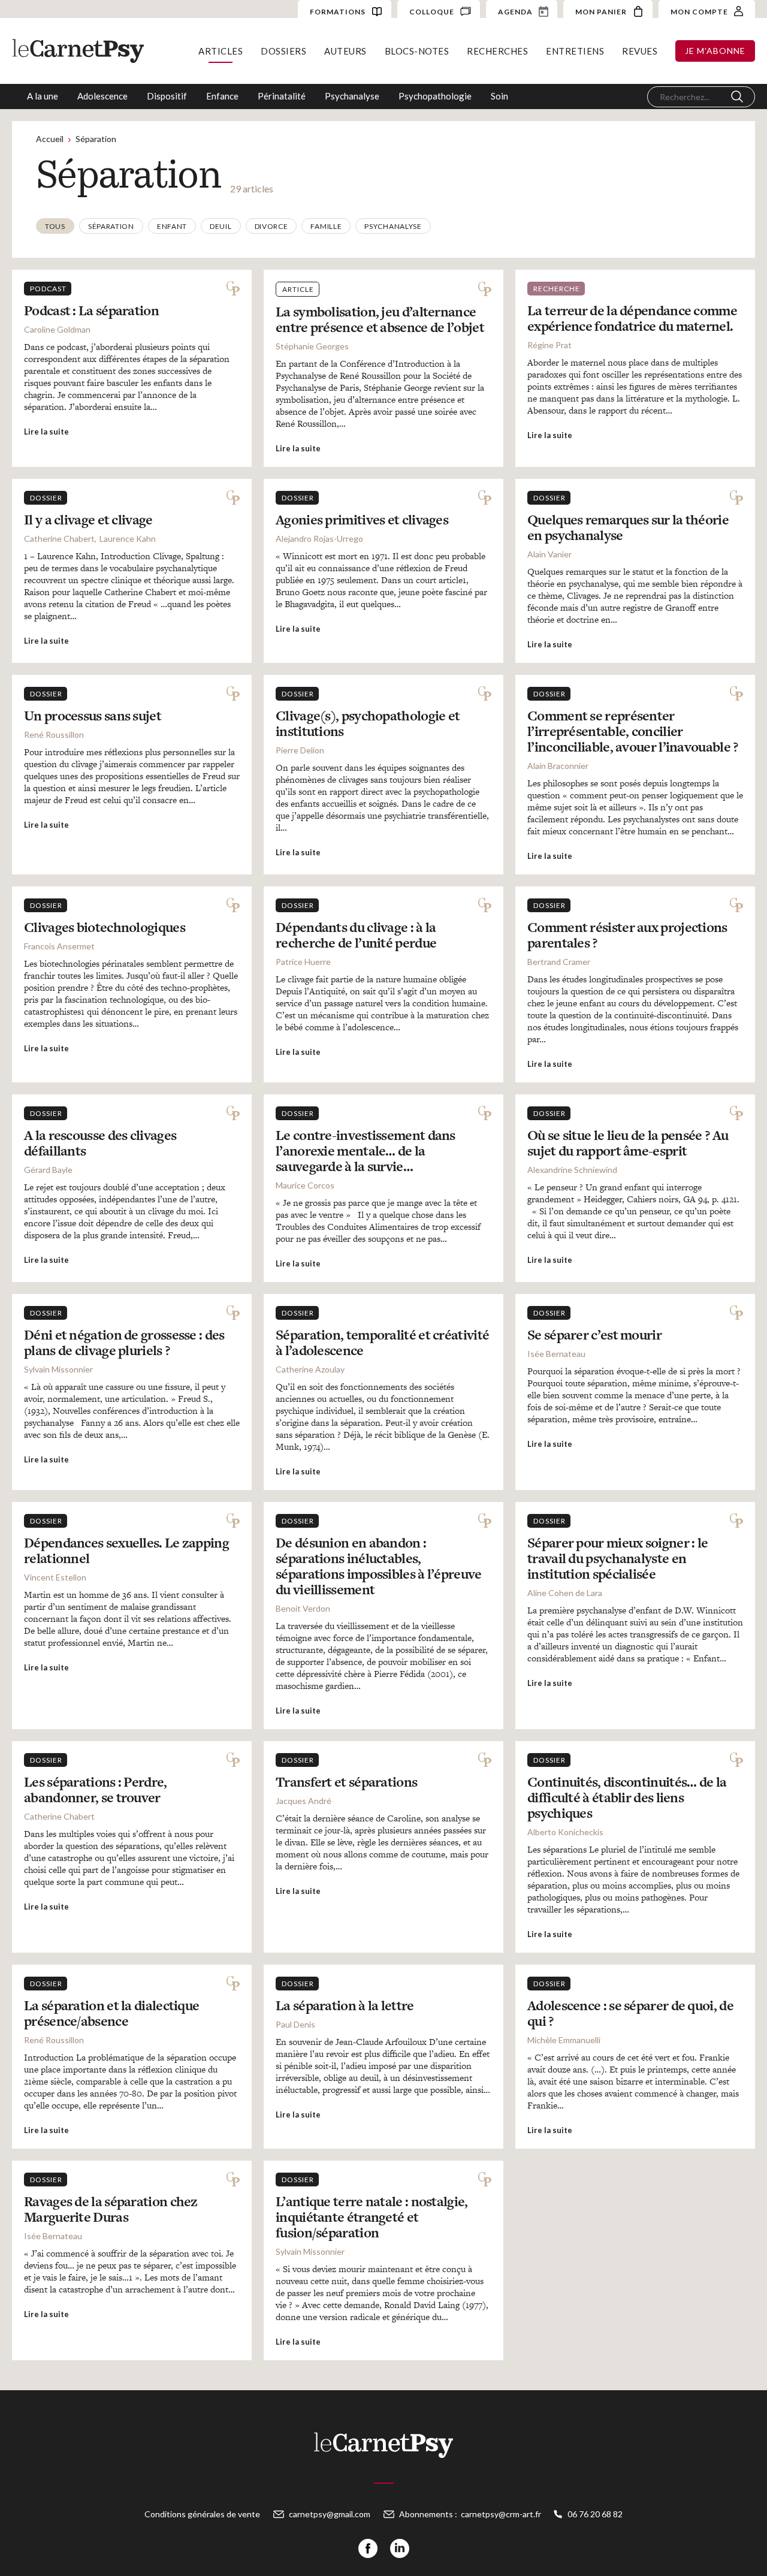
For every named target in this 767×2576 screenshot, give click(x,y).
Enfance (222, 96)
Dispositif (167, 96)
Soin (499, 96)
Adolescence (102, 96)
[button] (55, 226)
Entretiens (575, 51)
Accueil (50, 139)
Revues (640, 51)
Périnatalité (282, 96)
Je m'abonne (715, 51)
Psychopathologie (435, 96)
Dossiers (283, 51)
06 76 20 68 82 (595, 2514)
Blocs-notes (417, 51)
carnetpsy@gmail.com (330, 2514)
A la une (43, 96)
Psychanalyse (352, 96)
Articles (221, 51)
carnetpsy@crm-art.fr (501, 2514)
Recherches (497, 51)
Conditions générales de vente (202, 2514)
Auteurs (345, 51)
